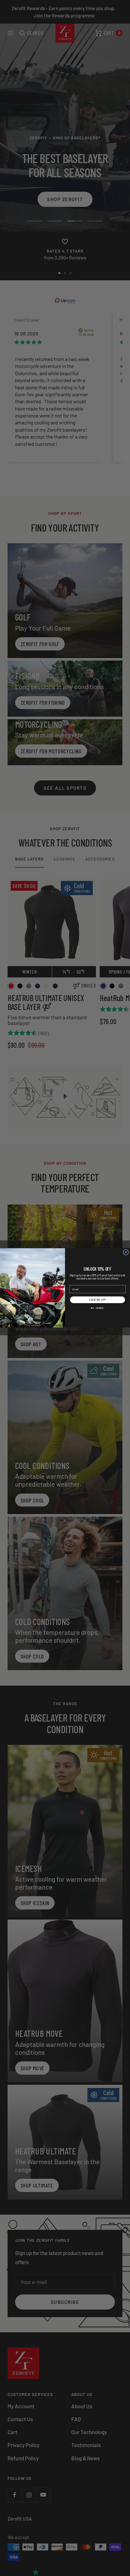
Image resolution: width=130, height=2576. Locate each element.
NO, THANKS (98, 1308)
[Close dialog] (126, 1252)
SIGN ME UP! (98, 1300)
